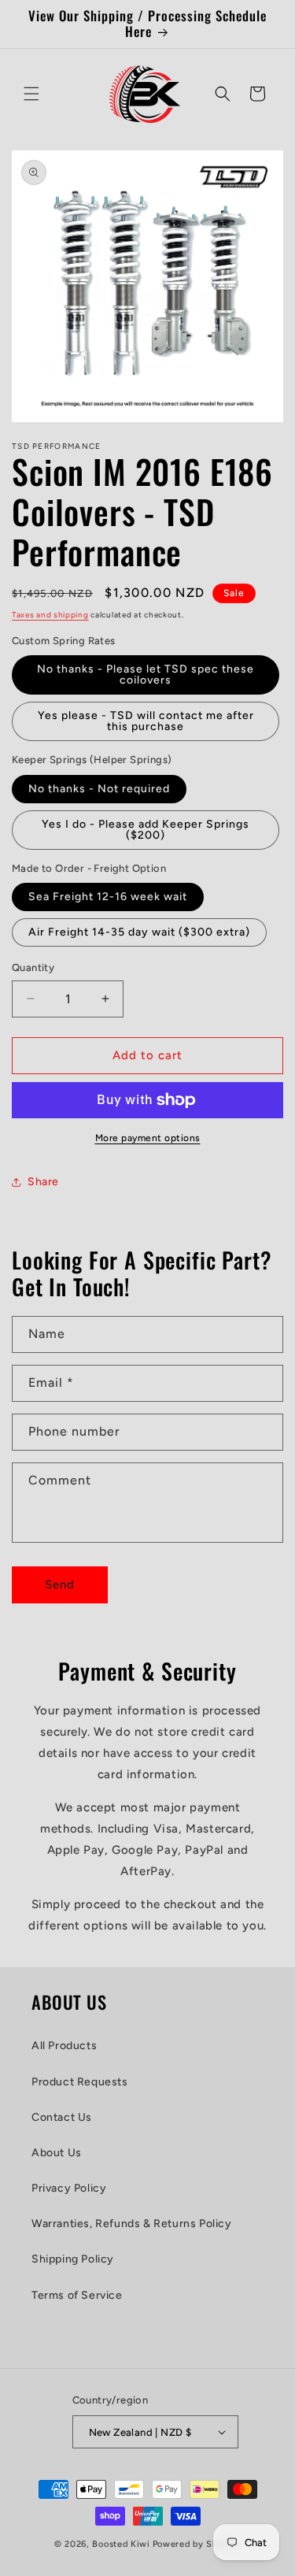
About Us (57, 2153)
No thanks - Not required (99, 789)
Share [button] (43, 1182)
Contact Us (62, 2117)
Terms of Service (77, 2295)
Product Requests (80, 2082)
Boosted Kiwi (121, 2544)
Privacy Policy (69, 2188)
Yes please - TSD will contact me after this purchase (146, 721)
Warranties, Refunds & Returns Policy (132, 2224)
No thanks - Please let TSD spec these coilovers (146, 675)
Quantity (33, 967)
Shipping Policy (73, 2259)
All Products (64, 2046)
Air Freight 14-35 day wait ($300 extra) (139, 932)
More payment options (148, 1138)
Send (60, 1585)
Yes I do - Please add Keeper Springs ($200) (146, 830)
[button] (31, 94)
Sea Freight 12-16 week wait (108, 897)
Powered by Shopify (197, 2544)
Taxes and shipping (50, 615)
